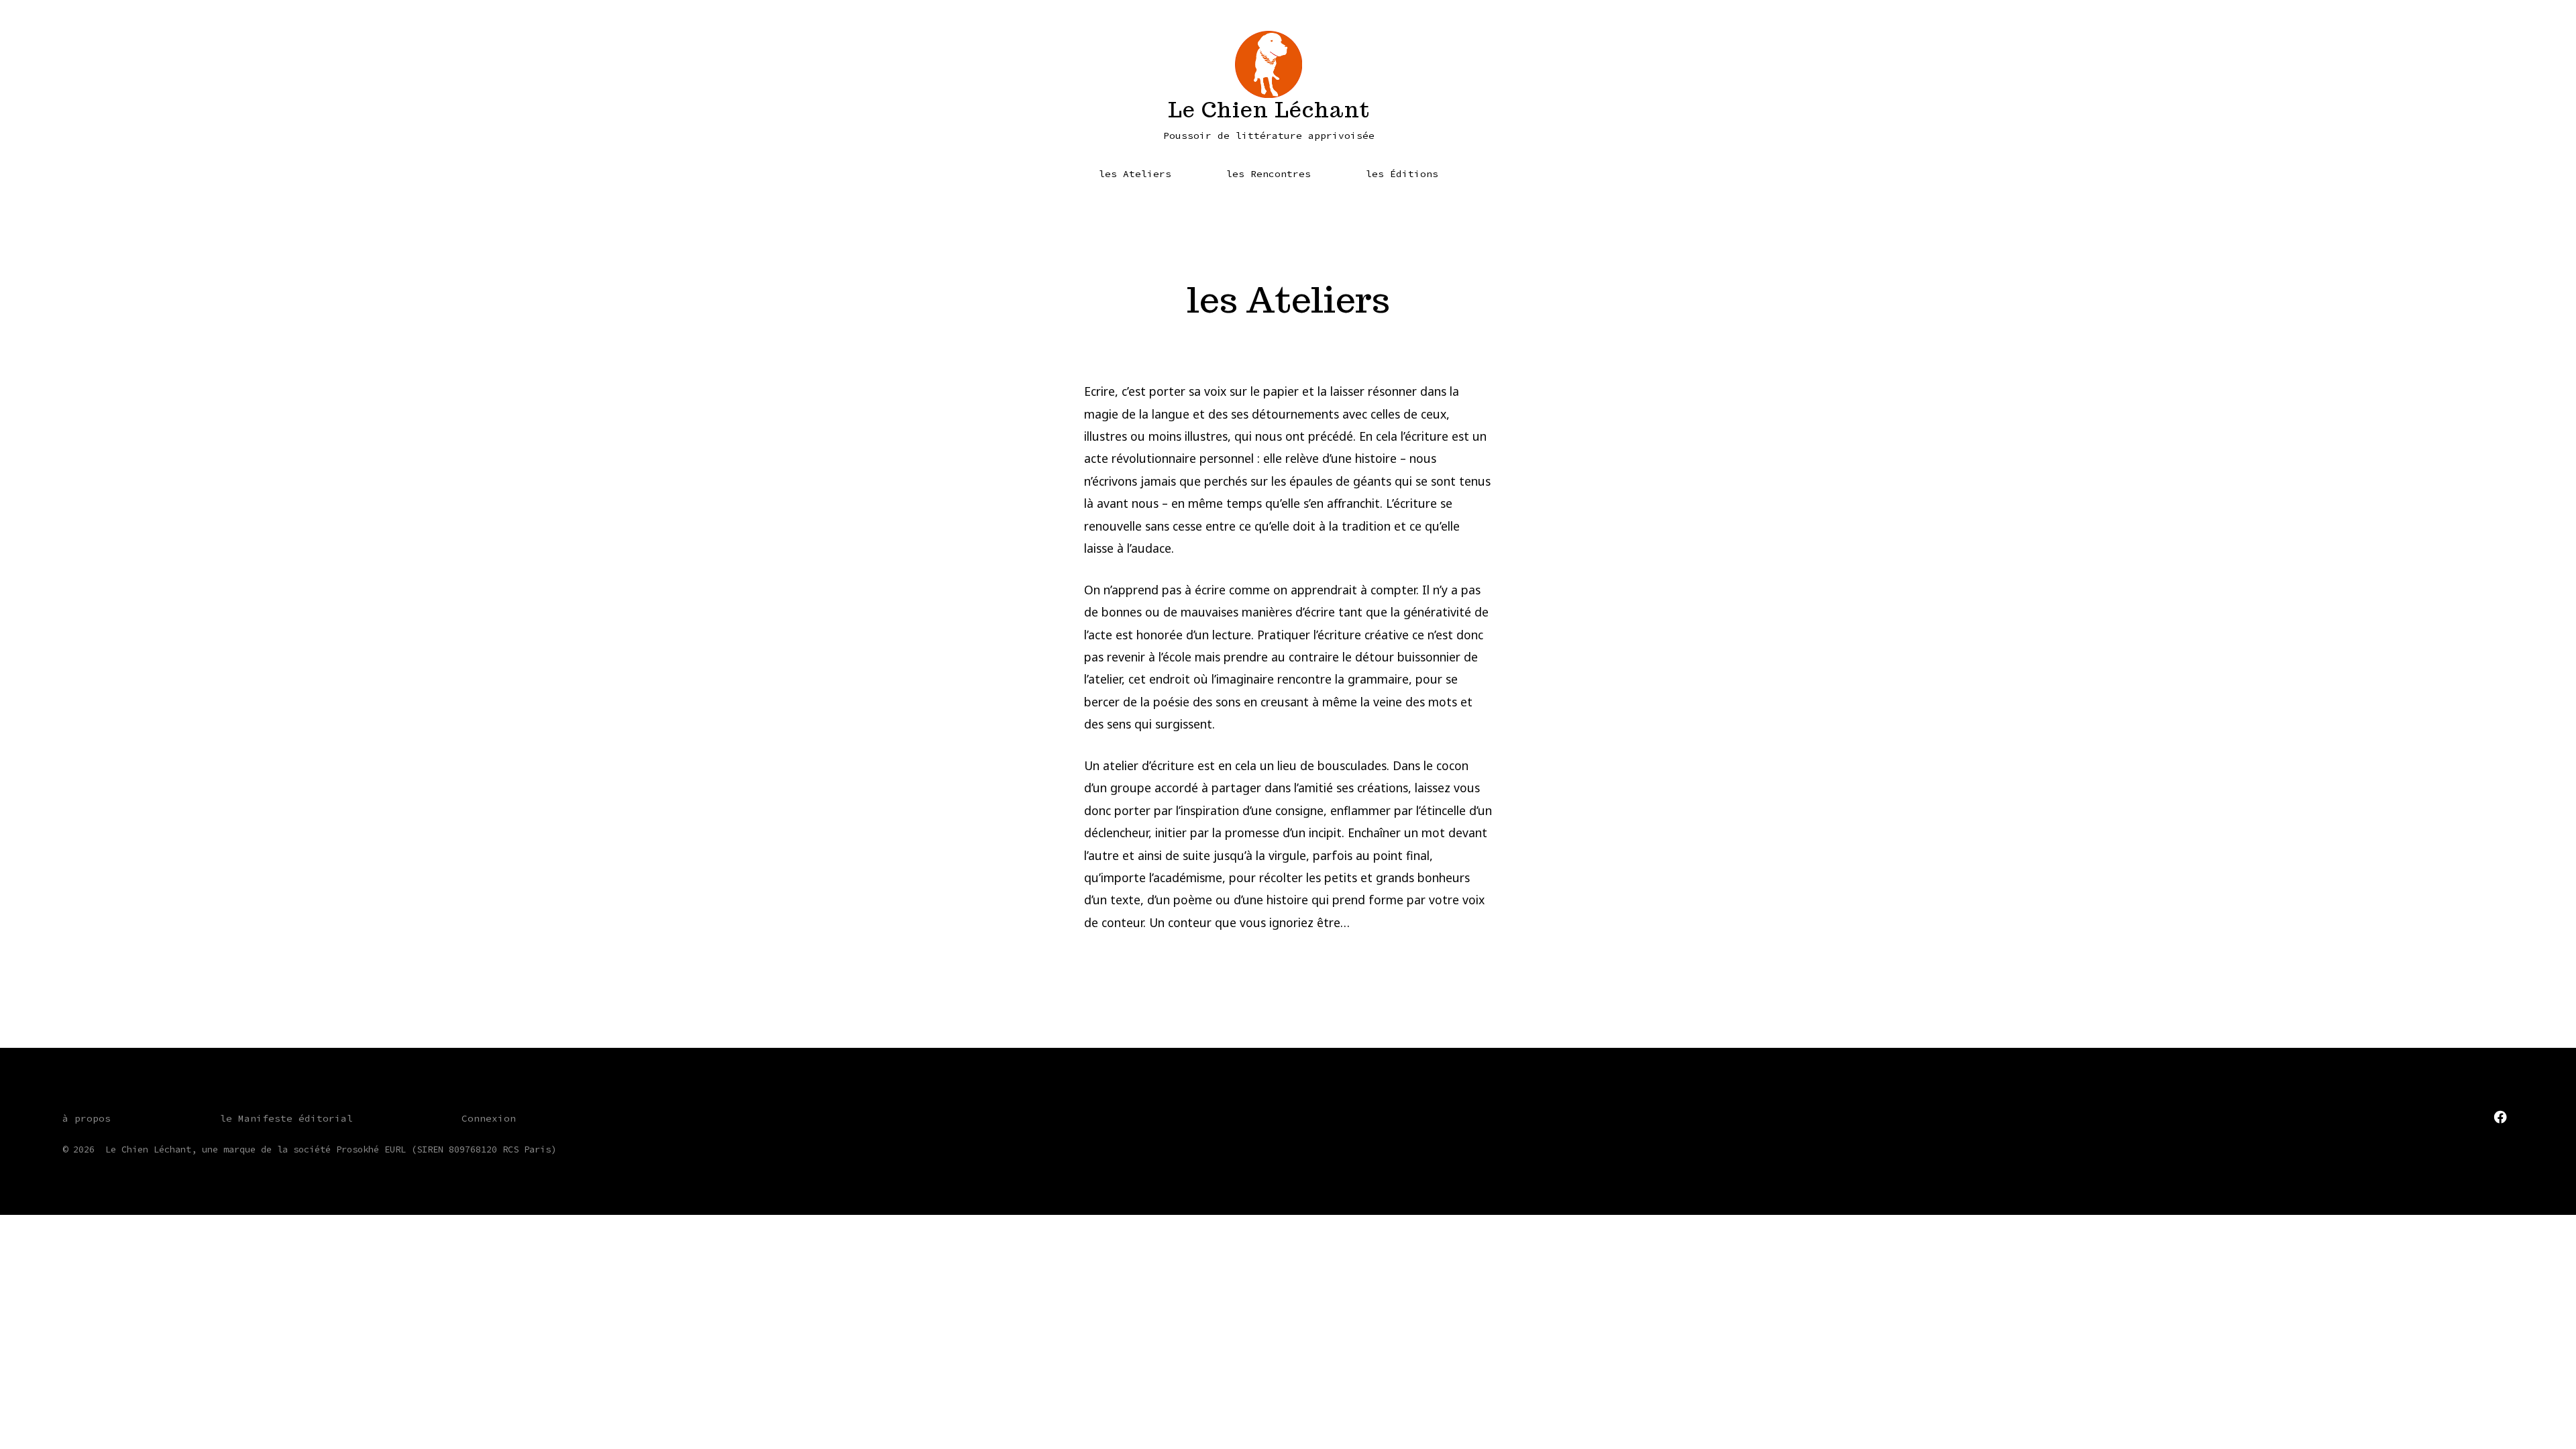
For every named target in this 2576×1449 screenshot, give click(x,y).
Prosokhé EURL (371, 1149)
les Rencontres (1269, 174)
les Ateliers (1135, 174)
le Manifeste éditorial (286, 1118)
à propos (87, 1118)
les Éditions (1402, 174)
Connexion (489, 1118)
